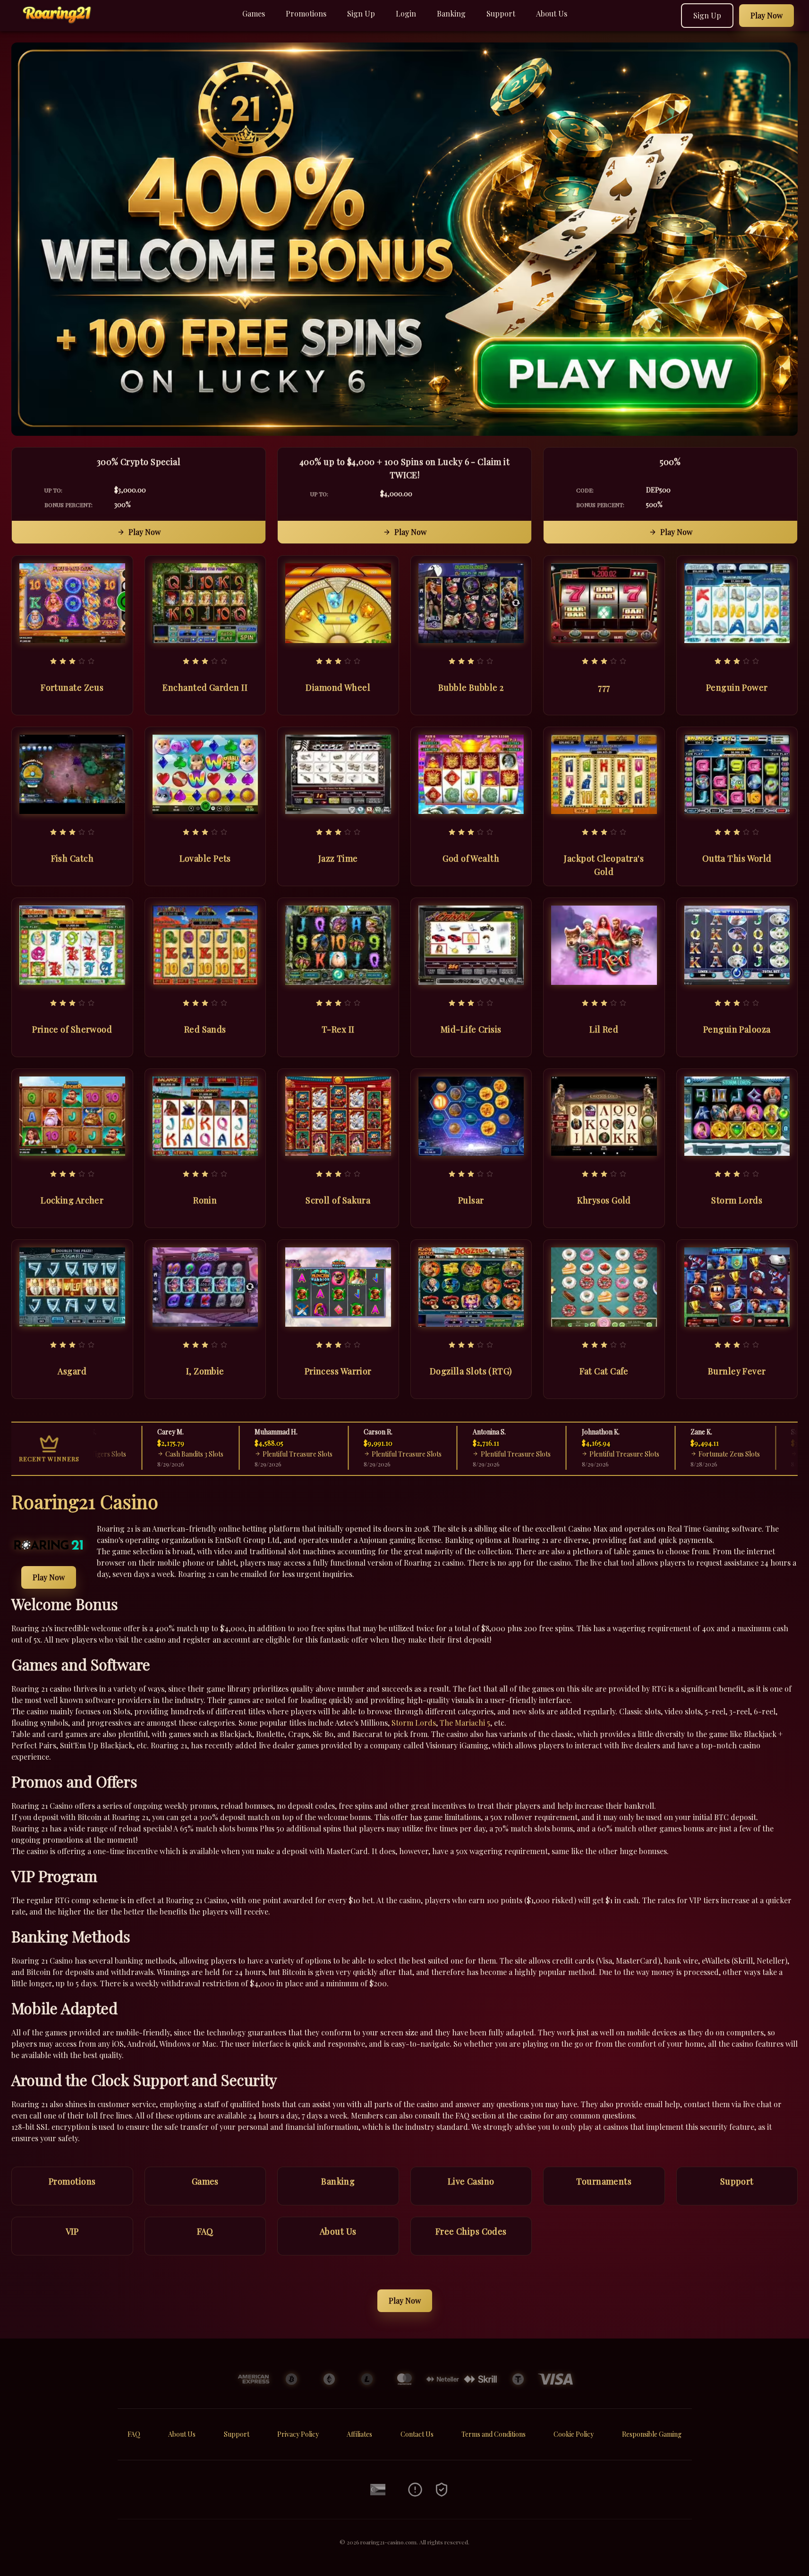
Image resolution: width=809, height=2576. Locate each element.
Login (406, 13)
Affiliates (359, 2434)
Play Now (145, 532)
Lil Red (604, 1029)
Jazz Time (338, 858)
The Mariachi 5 (465, 1723)
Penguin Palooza (737, 1029)
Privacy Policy (298, 2434)
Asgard (72, 1371)
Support (501, 13)
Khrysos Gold (604, 1200)
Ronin (205, 1200)
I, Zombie (205, 1371)
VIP (72, 2231)
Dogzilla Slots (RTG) (471, 1371)
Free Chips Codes (471, 2231)
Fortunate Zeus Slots (676, 1454)
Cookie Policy (574, 2434)
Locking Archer (72, 1200)
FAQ (205, 2231)
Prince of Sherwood (72, 1029)
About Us (552, 13)
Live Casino (471, 2181)
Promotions (306, 13)
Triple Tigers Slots (774, 1454)
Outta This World (737, 858)
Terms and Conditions (494, 2434)
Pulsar (471, 1200)
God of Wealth (471, 858)
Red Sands (205, 1029)
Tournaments (604, 2181)
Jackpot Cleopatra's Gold (604, 865)
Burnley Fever (737, 1371)
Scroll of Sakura (338, 1200)
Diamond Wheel (338, 687)
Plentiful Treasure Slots (245, 1454)
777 (604, 687)
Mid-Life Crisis (471, 1029)
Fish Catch (72, 858)
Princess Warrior (338, 1371)
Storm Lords (737, 1200)
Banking (451, 13)
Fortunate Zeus (72, 687)
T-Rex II (338, 1029)
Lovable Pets (205, 858)
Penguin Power (737, 687)
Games (254, 13)
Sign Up (361, 13)
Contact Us (417, 2434)
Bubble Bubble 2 (471, 687)
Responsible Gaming (652, 2434)
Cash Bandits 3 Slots (141, 1454)
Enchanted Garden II (205, 687)
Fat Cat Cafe (604, 1371)
